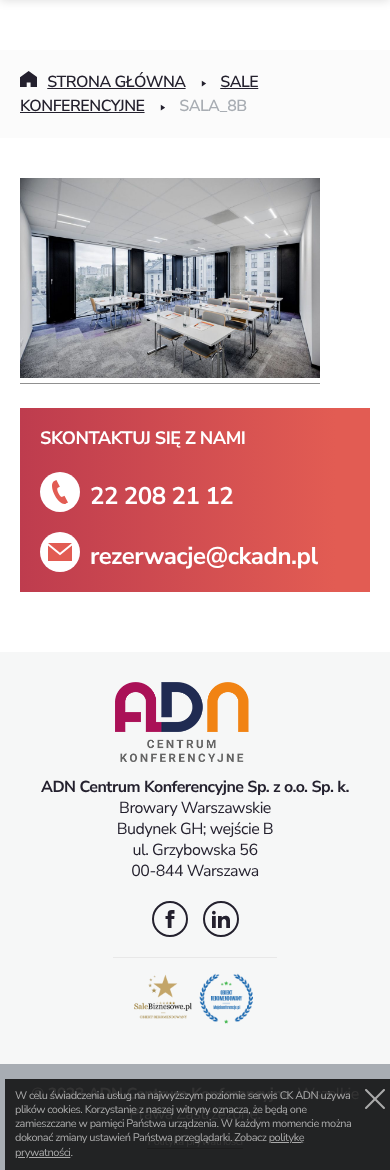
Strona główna (116, 82)
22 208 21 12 (161, 496)
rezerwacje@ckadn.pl (204, 556)
